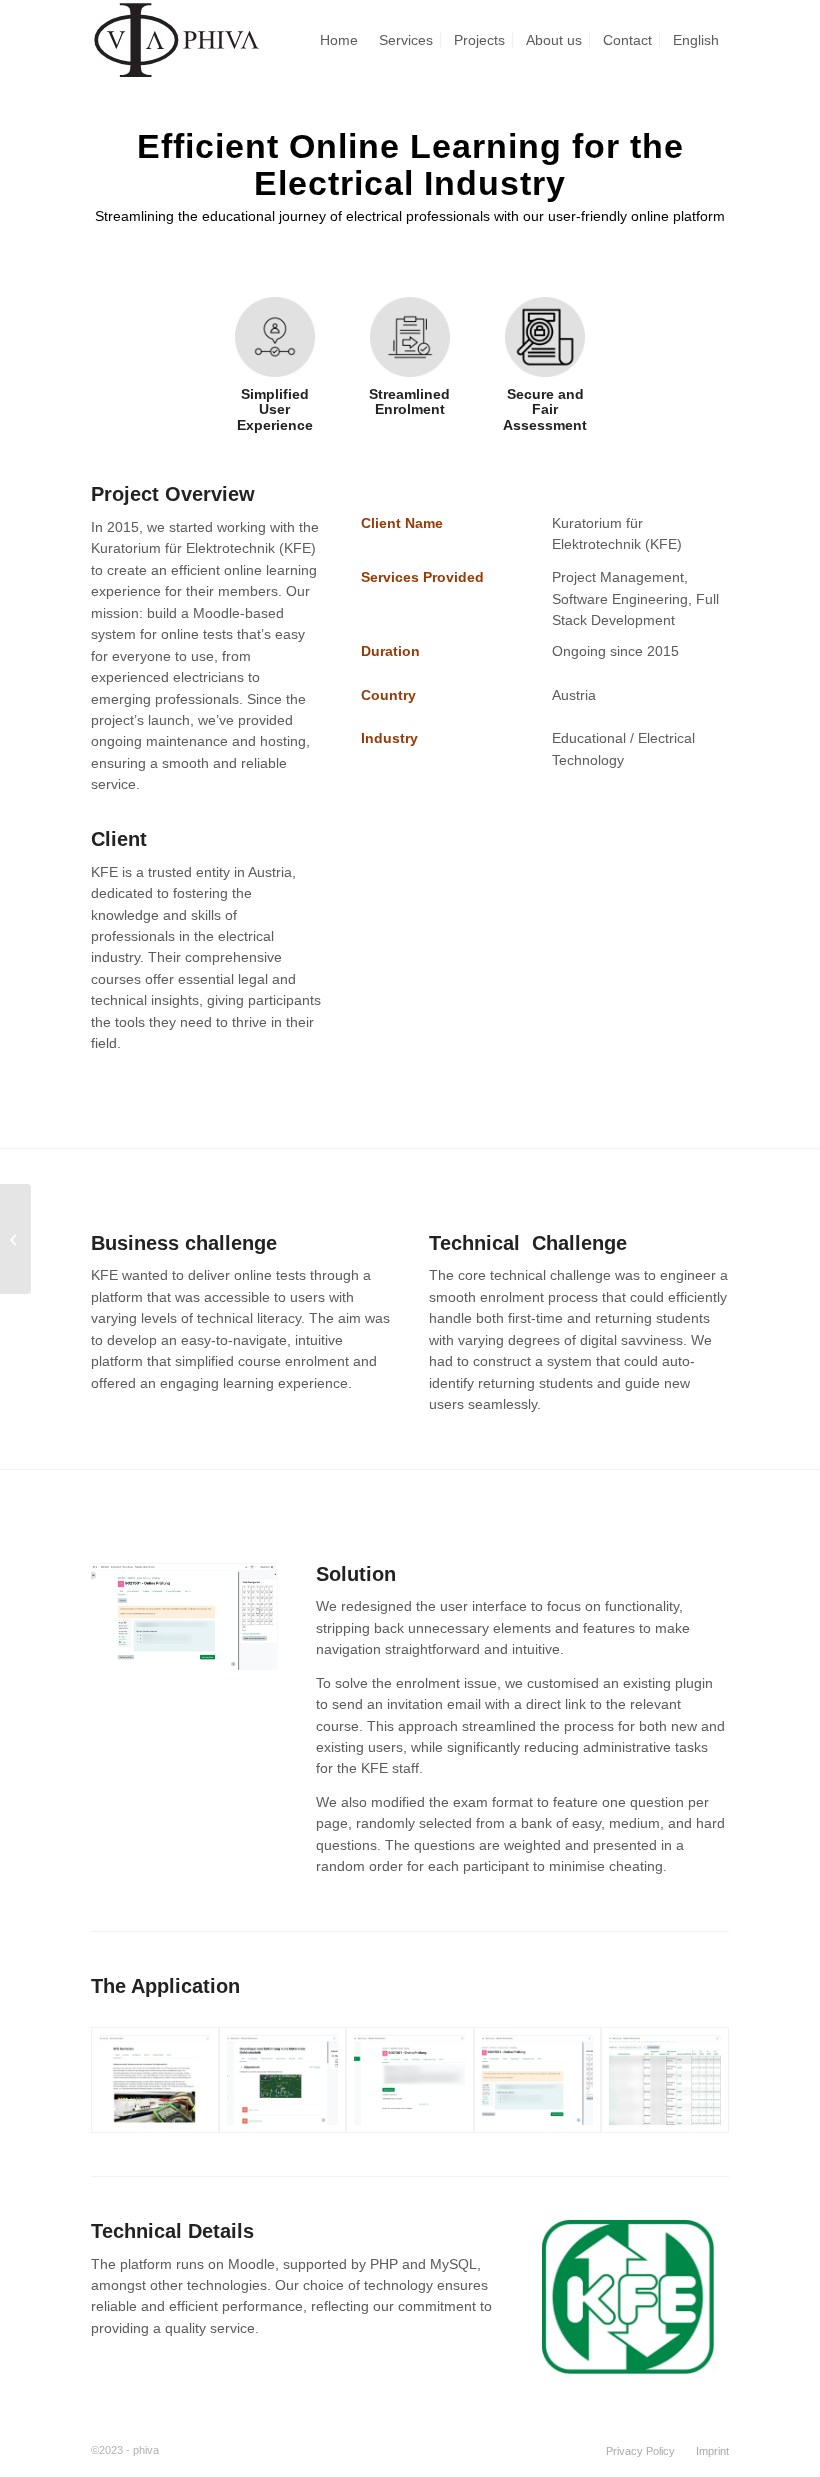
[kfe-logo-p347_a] (628, 2297)
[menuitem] (339, 40)
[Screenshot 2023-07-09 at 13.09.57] (155, 2080)
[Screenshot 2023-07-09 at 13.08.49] (410, 2080)
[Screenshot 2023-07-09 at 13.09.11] (665, 2080)
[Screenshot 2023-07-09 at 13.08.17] (283, 2080)
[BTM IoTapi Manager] (15, 1239)
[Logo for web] (176, 40)
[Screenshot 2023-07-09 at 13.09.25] (538, 2080)
